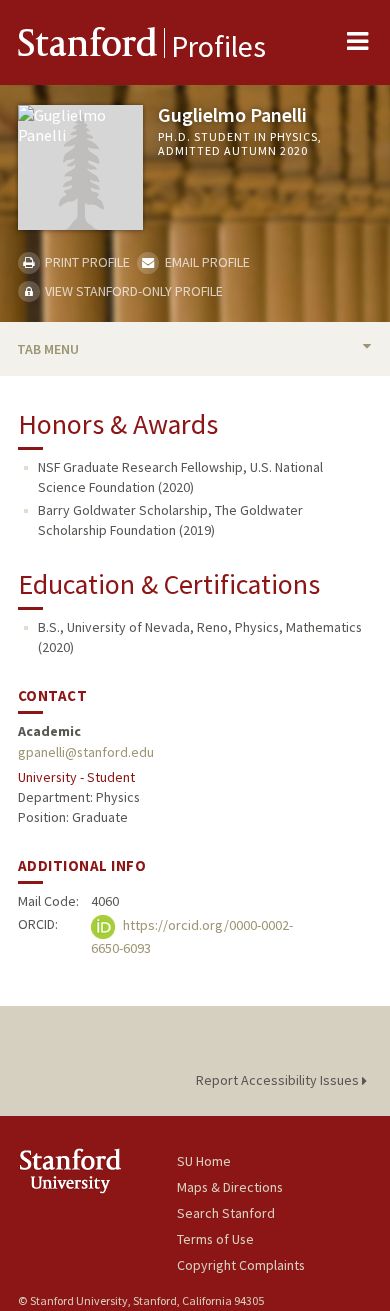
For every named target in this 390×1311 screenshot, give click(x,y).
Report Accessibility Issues (279, 1080)
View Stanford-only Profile (132, 291)
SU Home (204, 1161)
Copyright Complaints (241, 1265)
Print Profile (86, 262)
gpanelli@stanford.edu (86, 752)
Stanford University (97, 1170)
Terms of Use (215, 1239)
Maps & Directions (230, 1187)
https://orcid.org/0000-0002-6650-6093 (192, 936)
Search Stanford (226, 1213)
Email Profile (205, 262)
